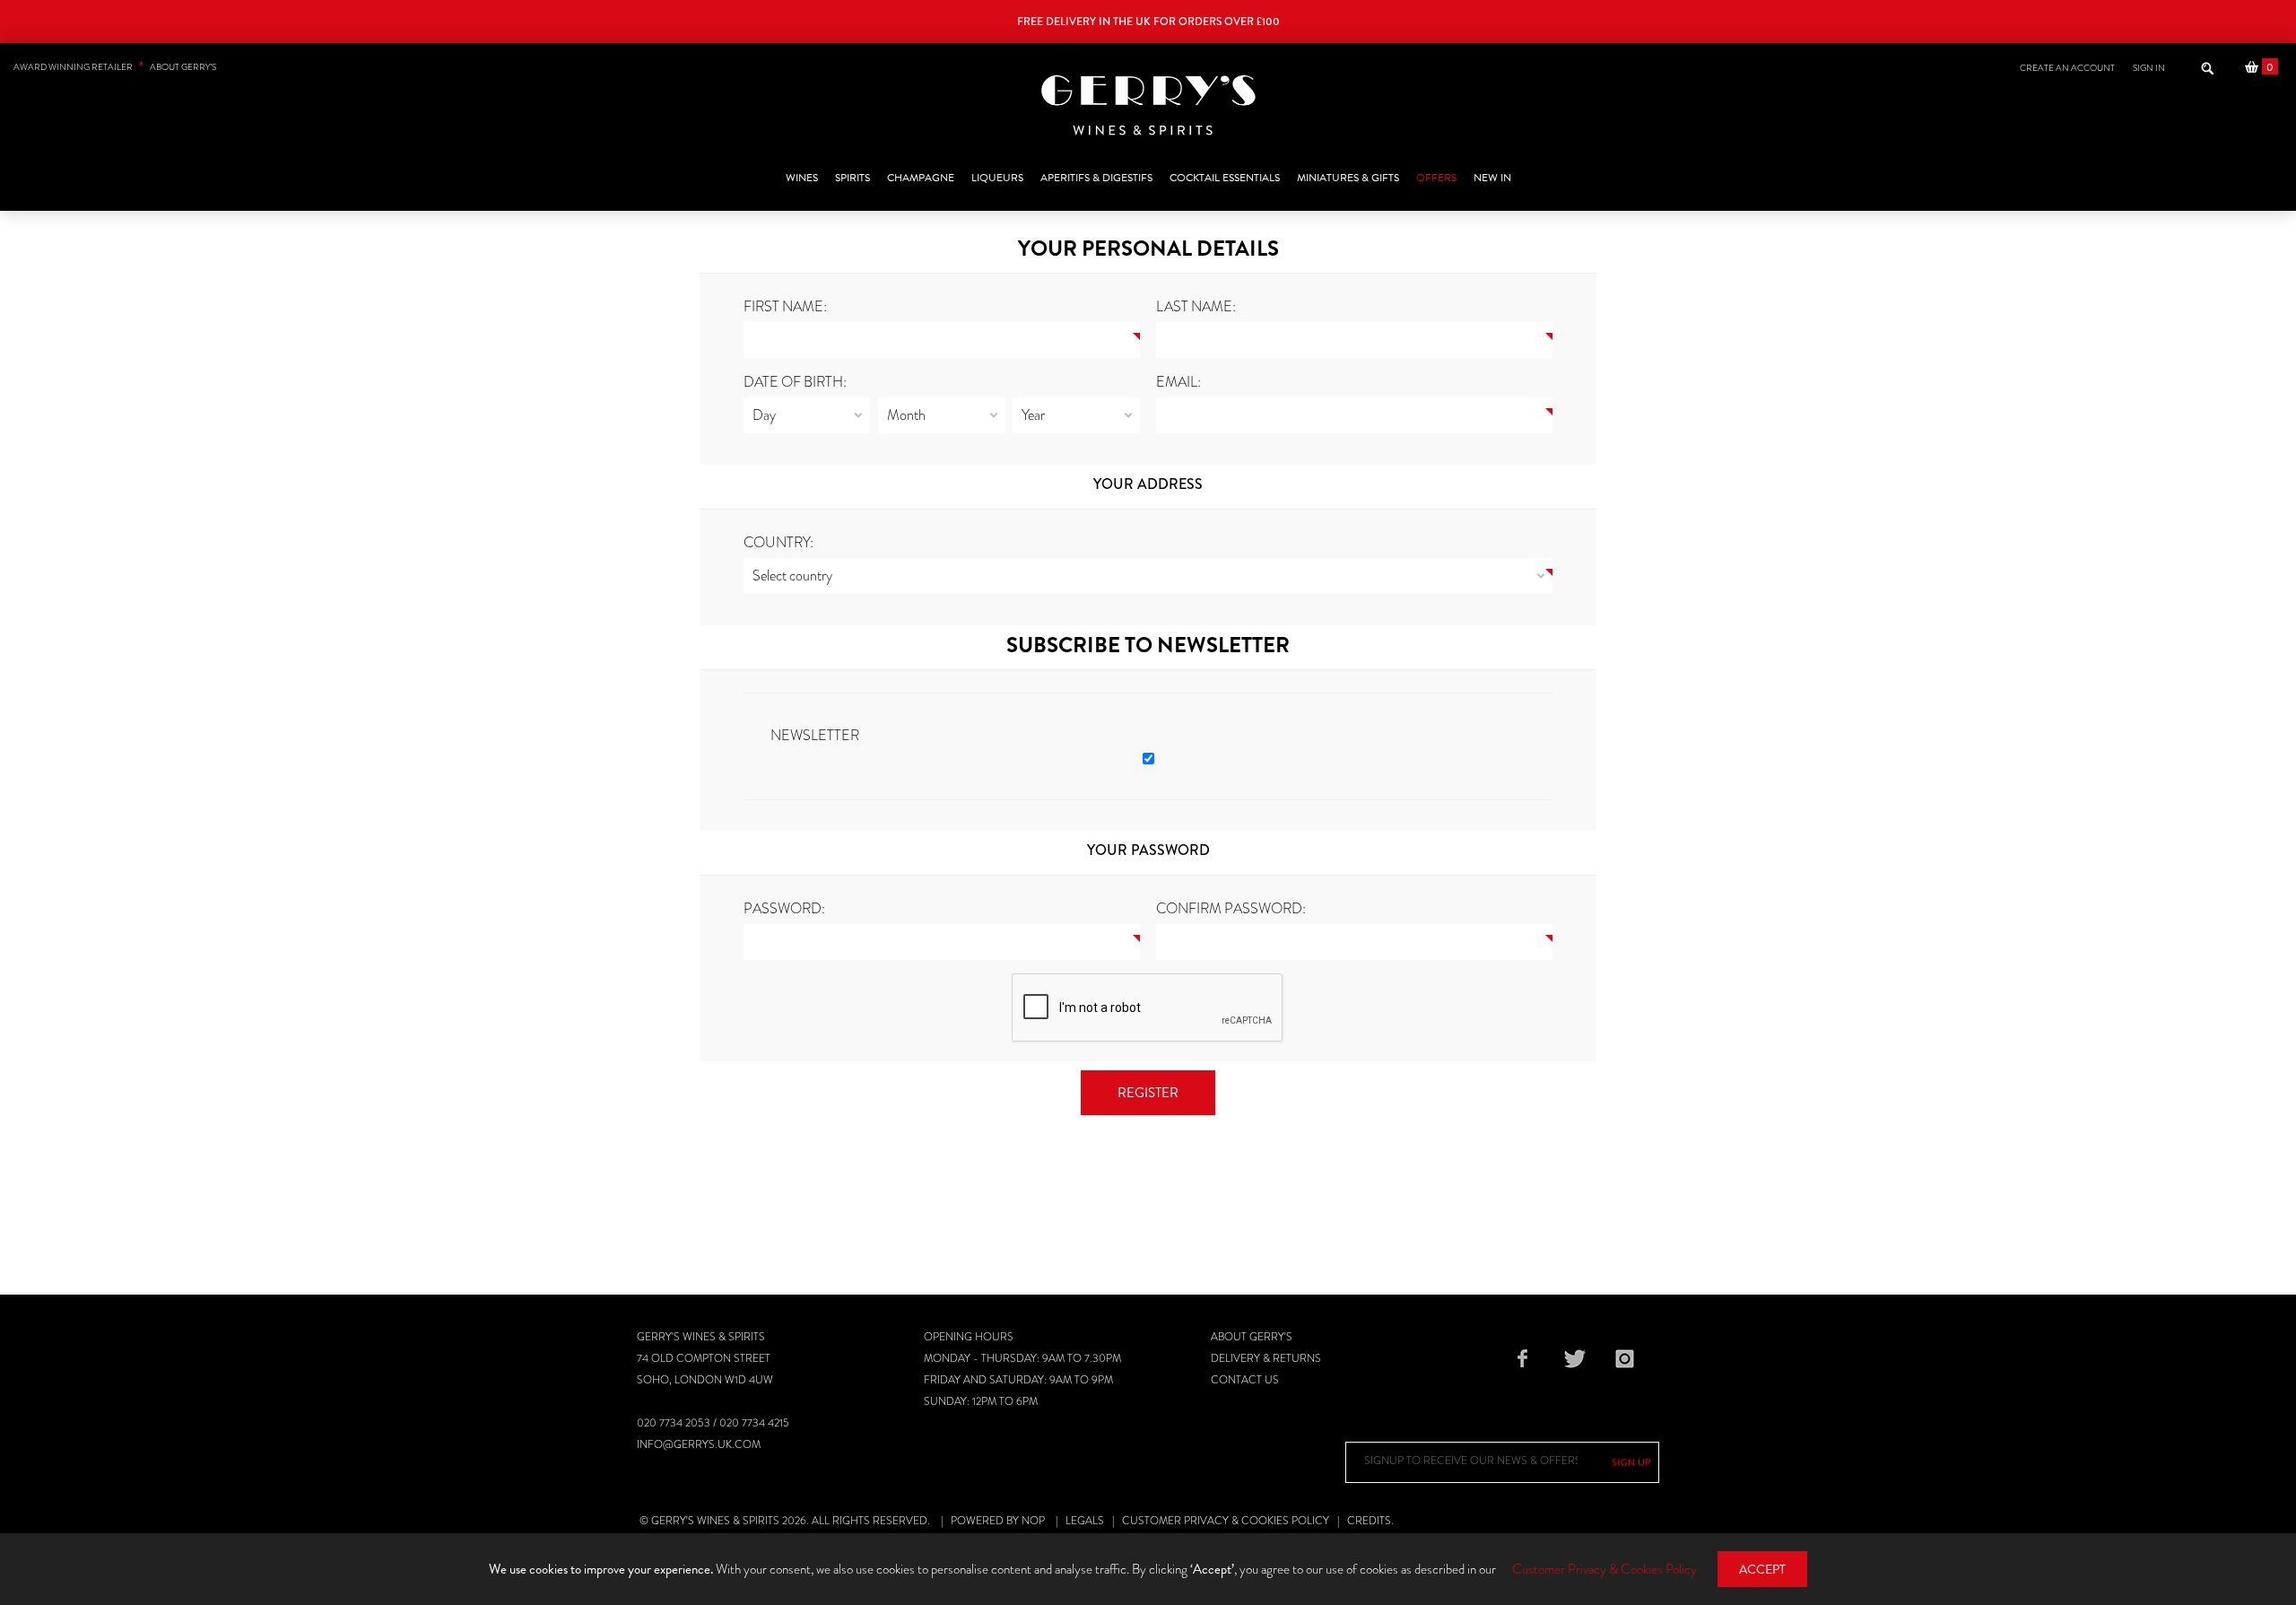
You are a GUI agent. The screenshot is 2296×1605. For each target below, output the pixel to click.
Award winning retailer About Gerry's (115, 67)
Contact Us (1245, 1380)
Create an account (2067, 68)
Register (1148, 1093)
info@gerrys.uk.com (699, 1444)
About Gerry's (1252, 1337)
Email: (1178, 382)
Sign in (2149, 68)
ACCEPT (1762, 1570)
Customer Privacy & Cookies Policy (1226, 1521)
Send (1631, 1462)
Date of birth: (795, 382)
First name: (785, 306)
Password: (784, 908)
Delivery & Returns (1266, 1358)
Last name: (1196, 306)
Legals (1085, 1521)
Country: (778, 542)
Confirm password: (1231, 908)
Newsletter (815, 735)
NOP (1033, 1521)
